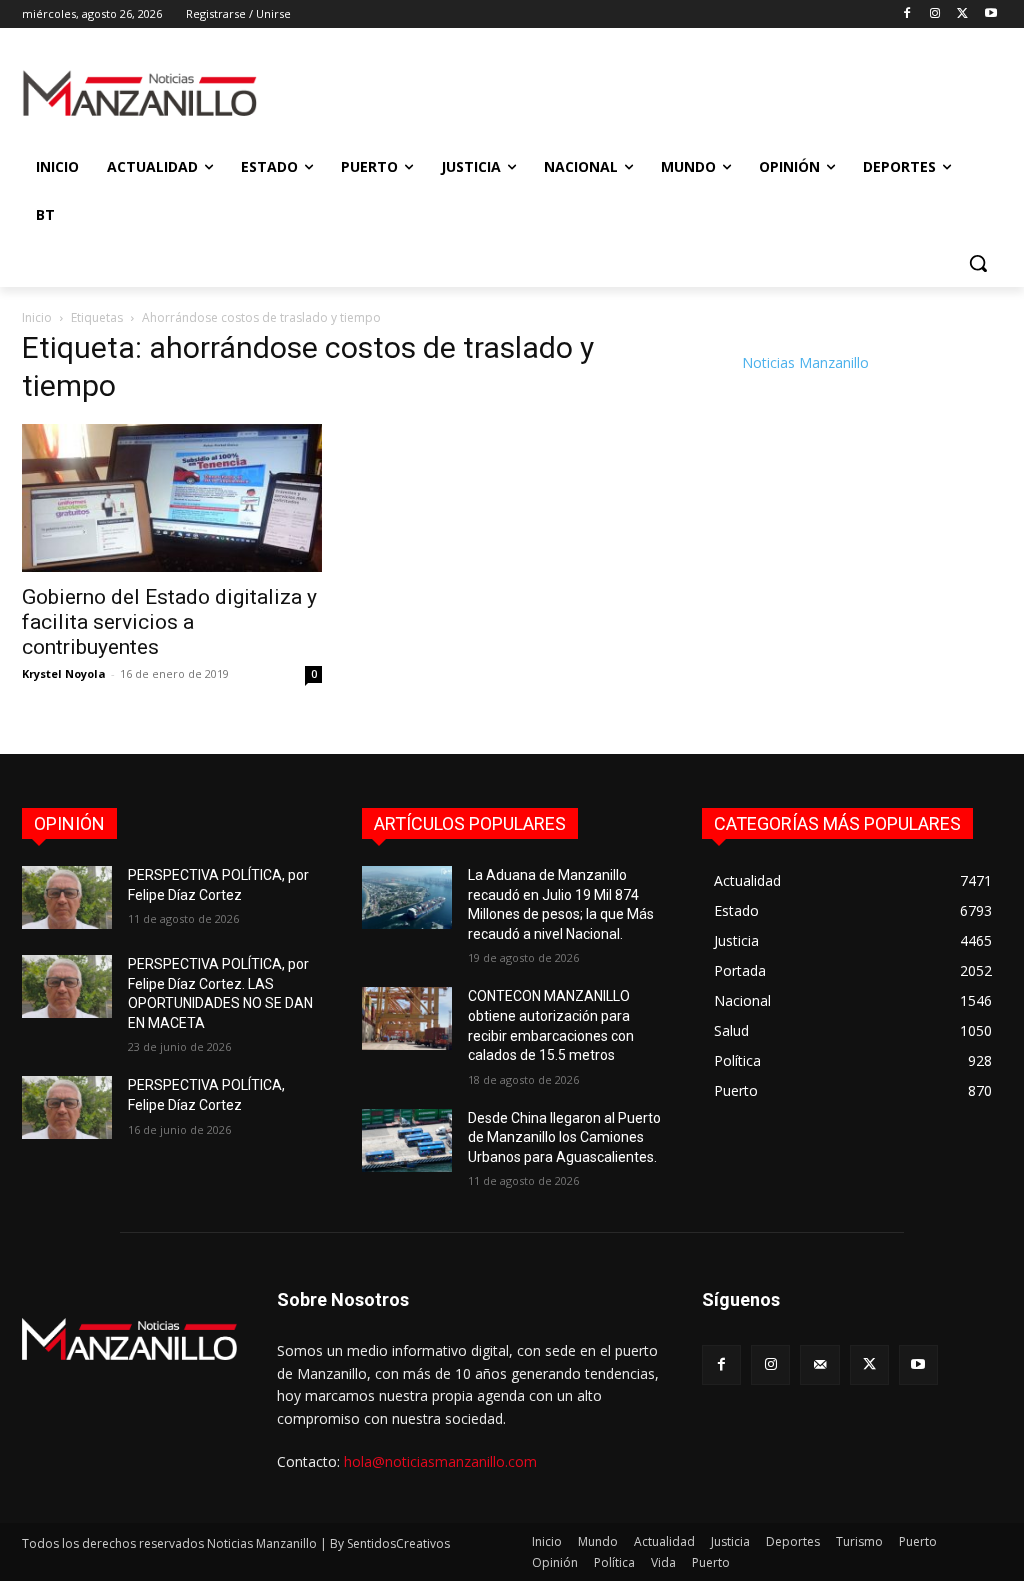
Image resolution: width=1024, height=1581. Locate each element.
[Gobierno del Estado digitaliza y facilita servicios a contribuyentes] (172, 498)
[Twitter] (962, 14)
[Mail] (819, 1364)
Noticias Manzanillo (805, 362)
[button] (978, 263)
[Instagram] (935, 14)
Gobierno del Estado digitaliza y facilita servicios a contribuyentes (169, 622)
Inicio (37, 317)
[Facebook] (907, 14)
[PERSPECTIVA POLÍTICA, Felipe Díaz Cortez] (67, 1107)
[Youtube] (990, 14)
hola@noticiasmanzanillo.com (440, 1461)
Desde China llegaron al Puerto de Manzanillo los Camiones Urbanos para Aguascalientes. (564, 1137)
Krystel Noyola (64, 673)
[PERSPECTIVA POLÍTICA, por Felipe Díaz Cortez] (67, 897)
